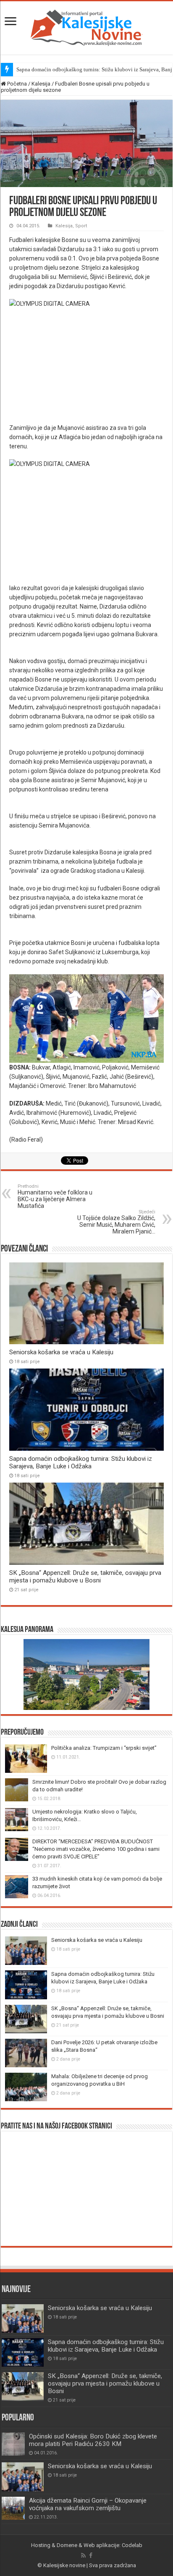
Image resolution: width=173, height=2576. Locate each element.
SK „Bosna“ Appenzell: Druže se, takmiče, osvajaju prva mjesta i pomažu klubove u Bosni (85, 1577)
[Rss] (83, 2555)
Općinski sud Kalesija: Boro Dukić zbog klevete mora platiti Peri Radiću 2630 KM (93, 2440)
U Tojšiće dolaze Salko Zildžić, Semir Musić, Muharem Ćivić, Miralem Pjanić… (116, 1222)
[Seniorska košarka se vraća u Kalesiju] (23, 2477)
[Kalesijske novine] (86, 26)
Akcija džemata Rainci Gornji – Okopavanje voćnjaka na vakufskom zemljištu (88, 2504)
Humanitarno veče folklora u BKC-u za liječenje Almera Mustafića (55, 1196)
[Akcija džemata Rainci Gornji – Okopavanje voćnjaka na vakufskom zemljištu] (13, 2508)
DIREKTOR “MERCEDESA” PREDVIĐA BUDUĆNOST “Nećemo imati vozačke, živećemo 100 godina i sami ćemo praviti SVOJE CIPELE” (96, 1849)
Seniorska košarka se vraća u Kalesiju (61, 1352)
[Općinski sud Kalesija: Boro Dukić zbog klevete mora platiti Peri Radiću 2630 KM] (13, 2444)
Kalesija (41, 84)
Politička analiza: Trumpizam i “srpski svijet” (104, 1748)
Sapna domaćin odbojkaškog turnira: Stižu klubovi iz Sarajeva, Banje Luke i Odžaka (81, 1462)
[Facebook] (91, 2555)
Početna (16, 84)
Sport (81, 226)
